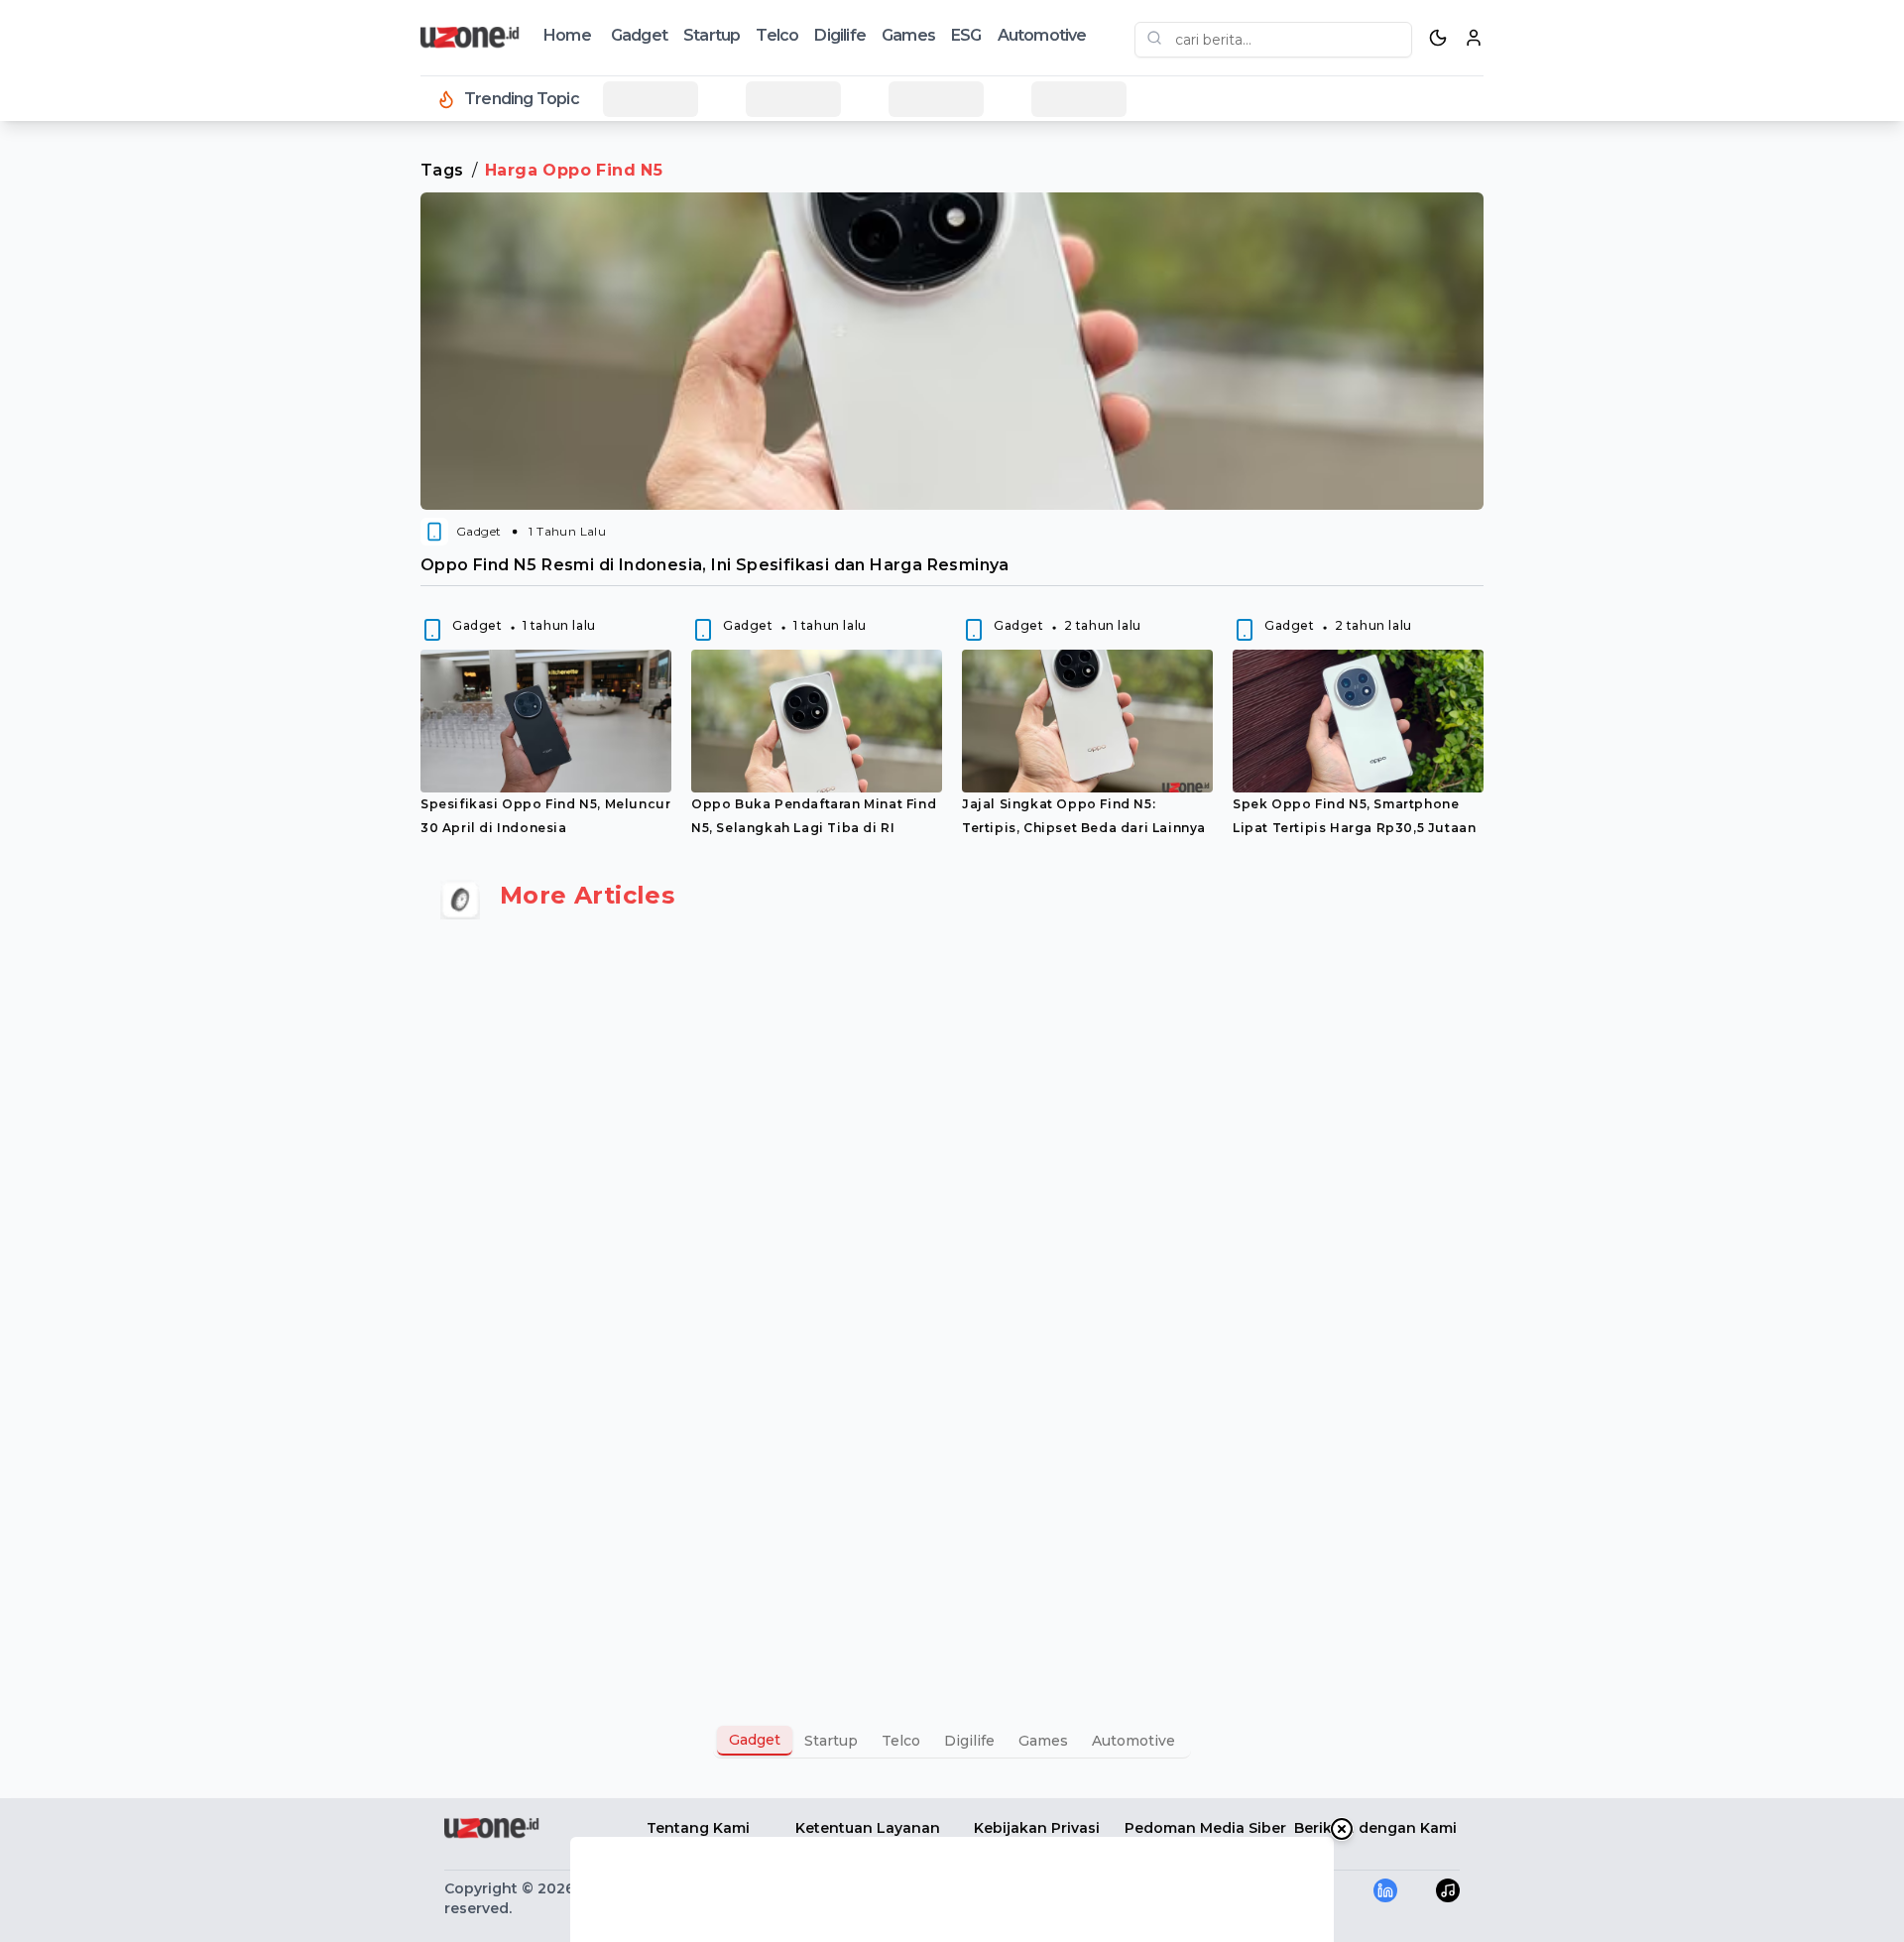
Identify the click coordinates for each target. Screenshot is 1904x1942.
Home (567, 35)
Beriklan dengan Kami (1375, 1828)
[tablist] (952, 1741)
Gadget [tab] (755, 1740)
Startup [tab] (831, 1741)
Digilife (840, 35)
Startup (712, 35)
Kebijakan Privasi (1037, 1828)
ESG (966, 35)
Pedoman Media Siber (1205, 1828)
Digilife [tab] (969, 1741)
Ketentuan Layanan (868, 1828)
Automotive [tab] (1133, 1741)
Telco (777, 35)
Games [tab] (1043, 1741)
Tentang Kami (698, 1828)
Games (908, 35)
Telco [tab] (901, 1741)
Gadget (639, 35)
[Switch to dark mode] (1438, 38)
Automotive (1042, 35)
